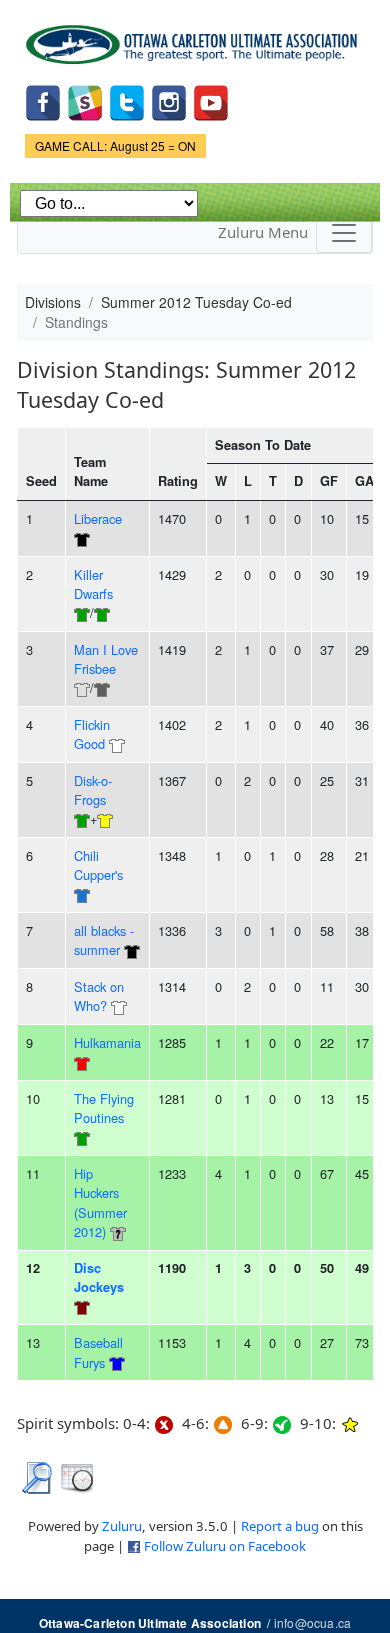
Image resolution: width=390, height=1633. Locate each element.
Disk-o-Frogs (93, 790)
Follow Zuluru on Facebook (225, 1546)
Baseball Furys (98, 1352)
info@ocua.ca (312, 1622)
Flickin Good (92, 734)
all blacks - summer (104, 940)
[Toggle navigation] (344, 233)
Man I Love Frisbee (106, 659)
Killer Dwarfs (93, 584)
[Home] (195, 37)
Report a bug (280, 1526)
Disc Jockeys (99, 1277)
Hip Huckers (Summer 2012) (100, 1202)
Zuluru (122, 1526)
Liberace (98, 518)
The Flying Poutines (104, 1108)
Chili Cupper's (98, 865)
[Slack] (85, 100)
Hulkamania (107, 1042)
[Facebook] (43, 100)
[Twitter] (127, 100)
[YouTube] (211, 100)
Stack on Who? (99, 996)
